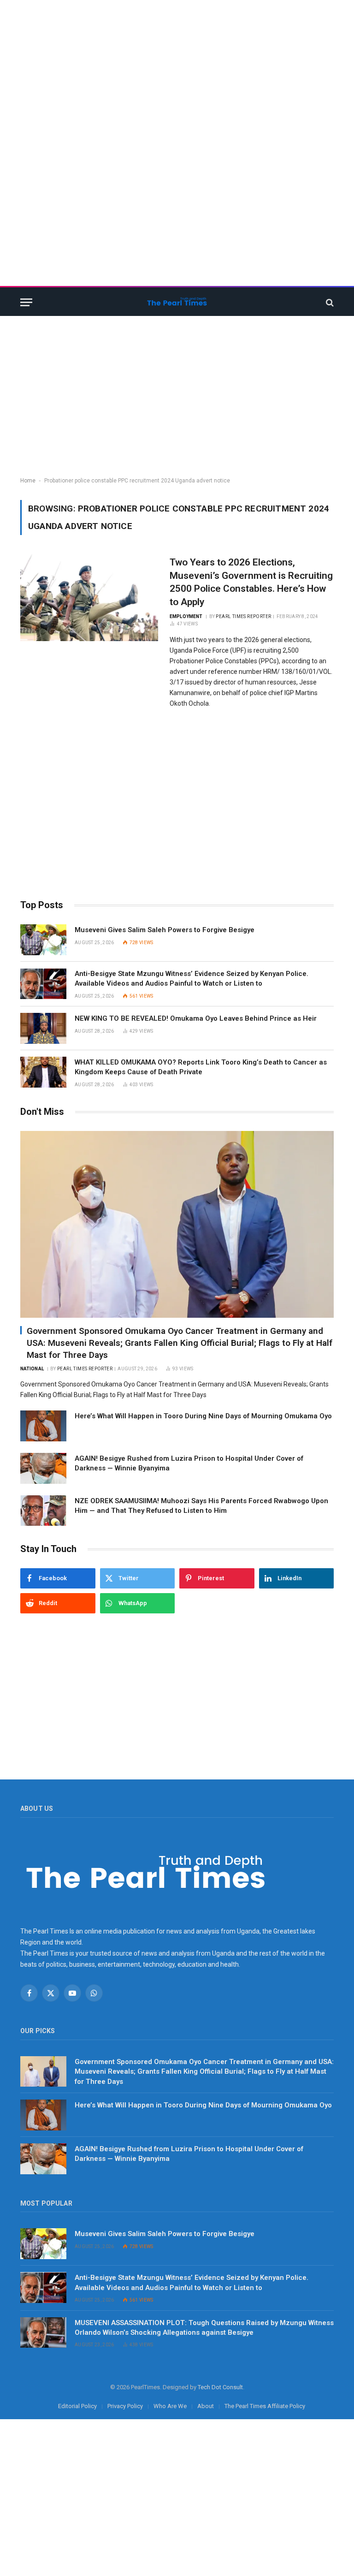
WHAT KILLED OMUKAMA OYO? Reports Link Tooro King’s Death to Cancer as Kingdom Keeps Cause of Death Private (201, 1067)
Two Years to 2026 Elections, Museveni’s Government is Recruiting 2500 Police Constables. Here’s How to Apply (251, 582)
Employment (186, 616)
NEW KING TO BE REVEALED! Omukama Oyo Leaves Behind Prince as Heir (196, 1018)
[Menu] (26, 302)
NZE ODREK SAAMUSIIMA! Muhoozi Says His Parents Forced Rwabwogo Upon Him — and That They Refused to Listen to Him (201, 1506)
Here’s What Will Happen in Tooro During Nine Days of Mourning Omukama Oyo (204, 1416)
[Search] (329, 302)
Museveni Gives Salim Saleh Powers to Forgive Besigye (165, 930)
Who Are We (170, 2406)
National (32, 1369)
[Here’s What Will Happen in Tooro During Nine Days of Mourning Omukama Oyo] (43, 1426)
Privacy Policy (125, 2406)
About (206, 2406)
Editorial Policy (77, 2406)
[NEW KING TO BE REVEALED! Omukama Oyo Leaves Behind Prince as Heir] (43, 1028)
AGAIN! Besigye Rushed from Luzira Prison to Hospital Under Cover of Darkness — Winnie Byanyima (189, 1463)
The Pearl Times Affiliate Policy (265, 2406)
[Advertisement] (177, 65)
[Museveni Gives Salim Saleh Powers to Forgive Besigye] (43, 940)
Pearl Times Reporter (243, 616)
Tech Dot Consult (220, 2387)
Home (28, 481)
